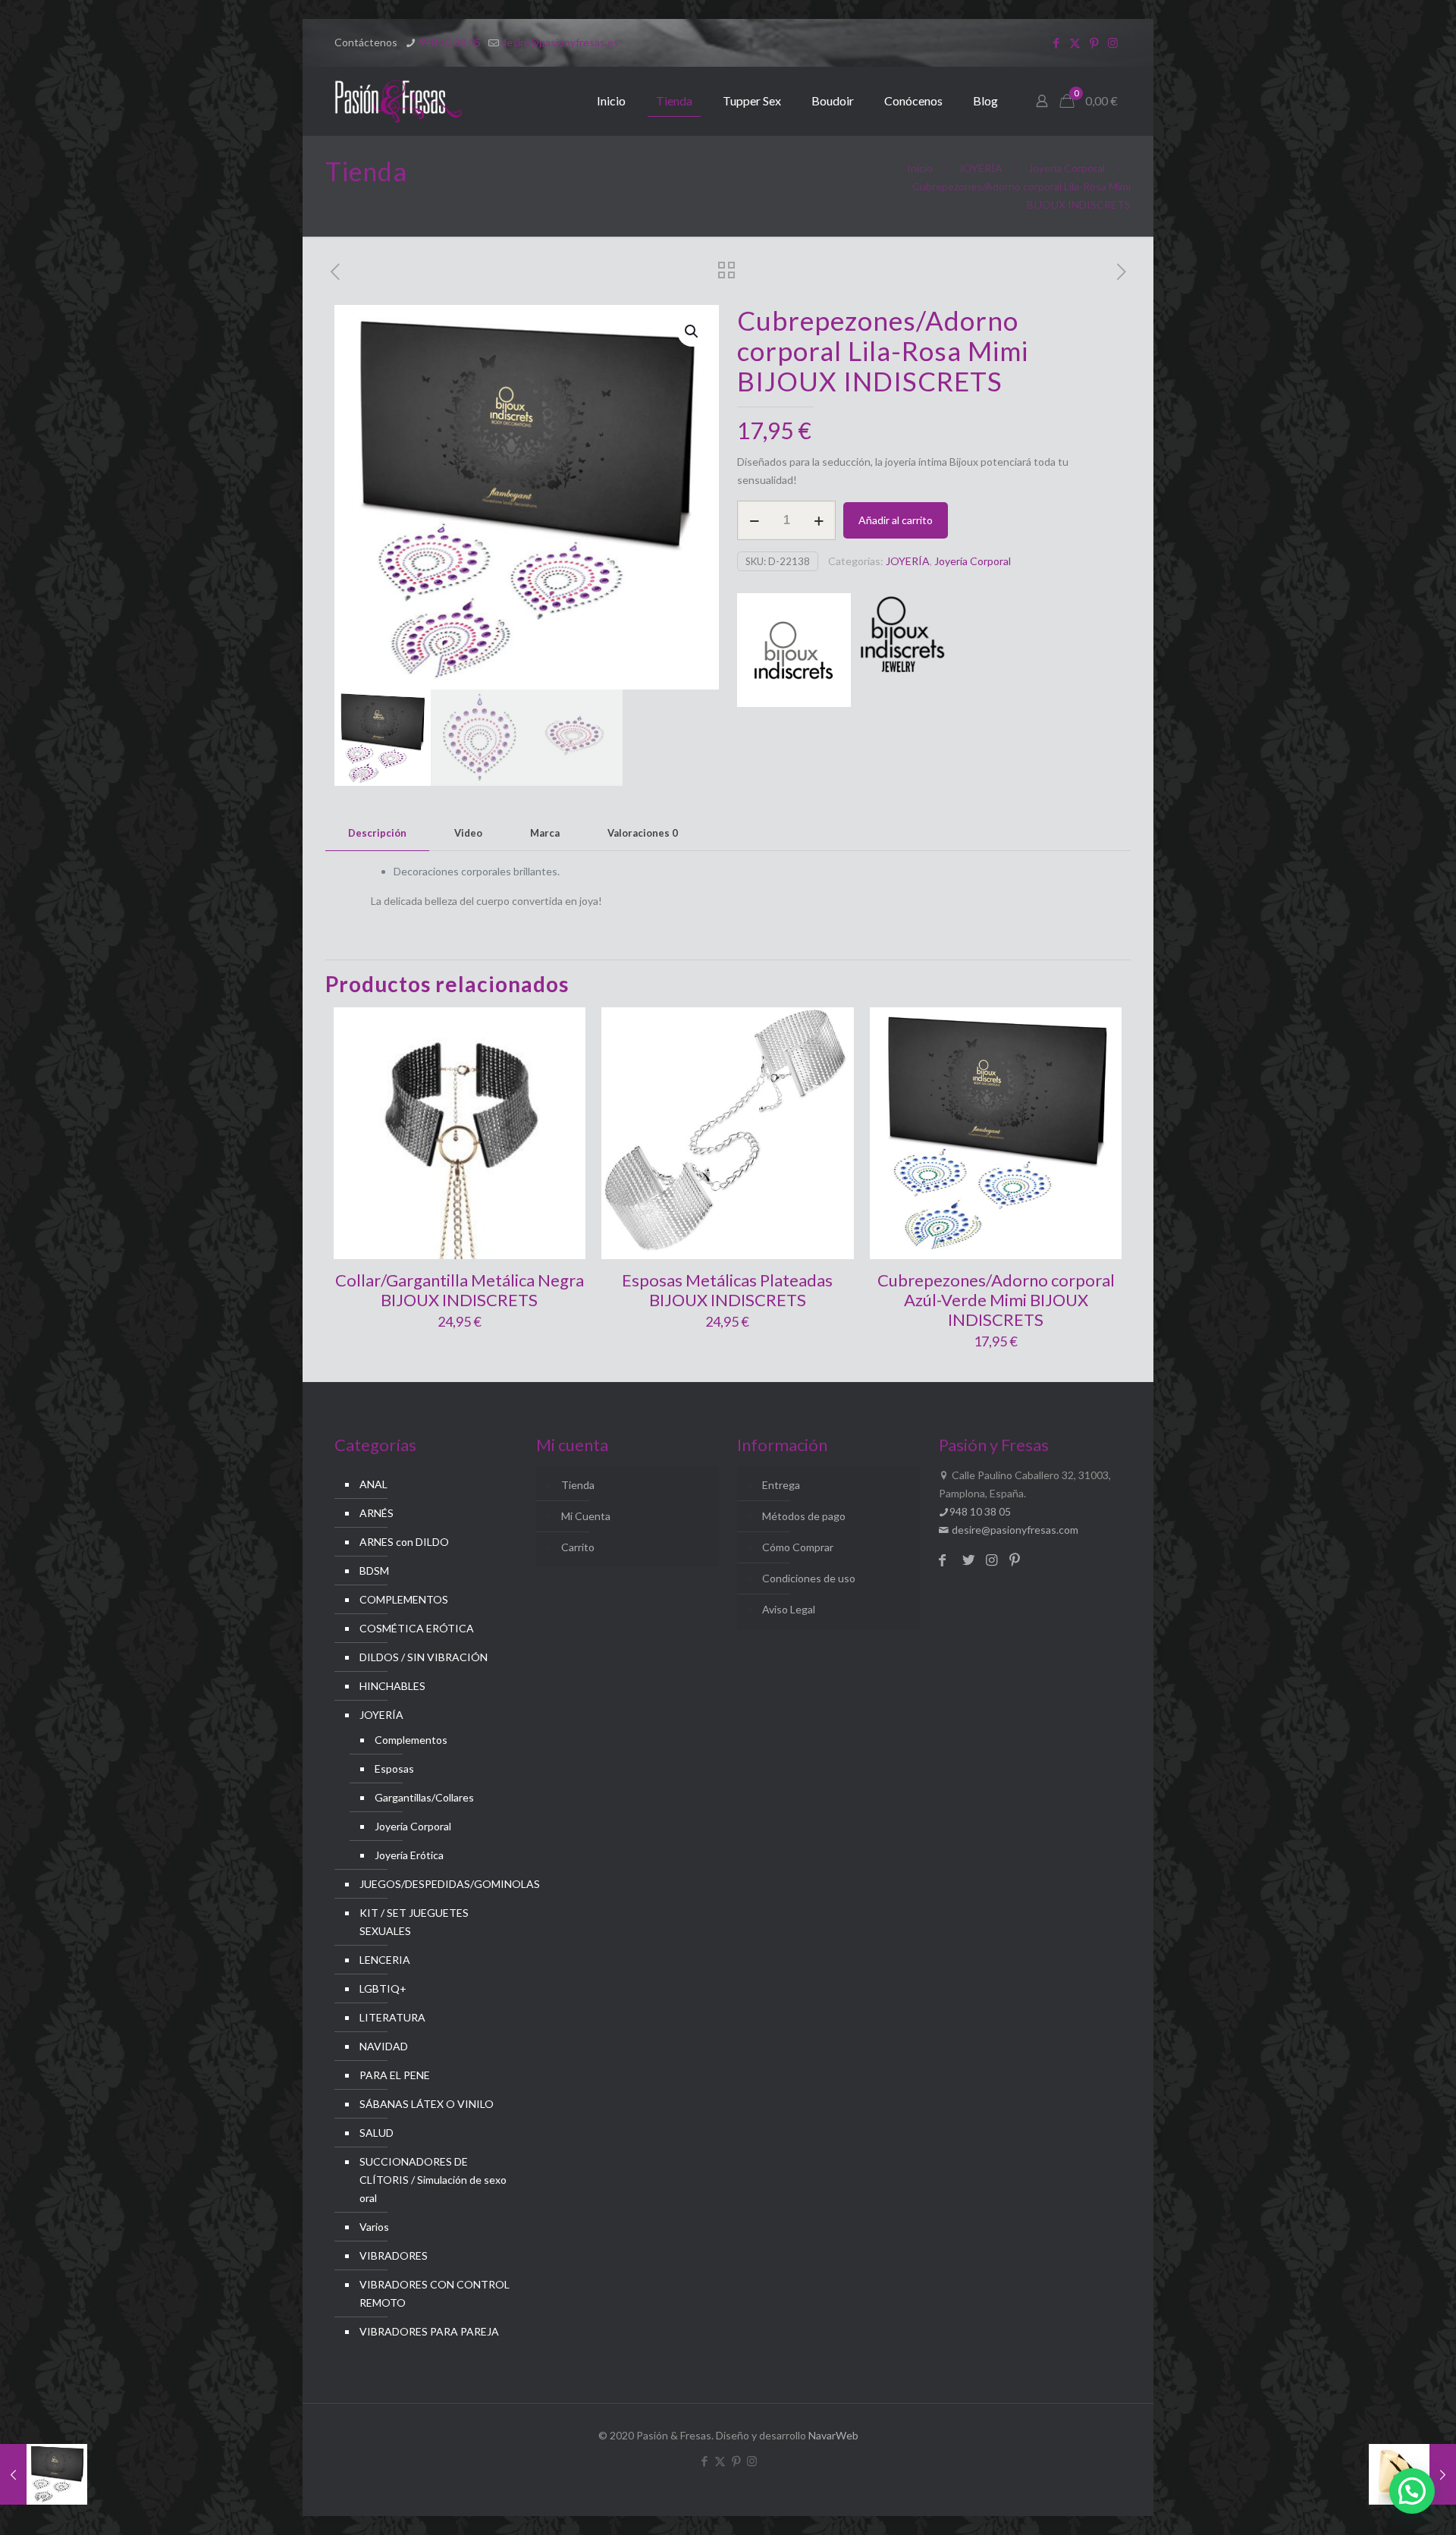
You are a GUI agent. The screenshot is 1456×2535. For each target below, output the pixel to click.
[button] (692, 331)
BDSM (374, 1571)
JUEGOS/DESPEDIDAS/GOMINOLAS (435, 1884)
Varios (374, 2227)
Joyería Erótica (409, 1855)
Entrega (781, 1485)
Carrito (578, 1547)
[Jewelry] (900, 653)
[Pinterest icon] (1094, 42)
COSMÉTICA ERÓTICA (417, 1628)
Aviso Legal (789, 1609)
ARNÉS (377, 1513)
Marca (545, 833)
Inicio (920, 168)
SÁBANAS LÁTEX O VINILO (427, 2104)
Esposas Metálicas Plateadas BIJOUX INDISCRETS (727, 1290)
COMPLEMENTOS (404, 1599)
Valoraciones (643, 833)
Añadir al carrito (896, 520)
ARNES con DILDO (404, 1542)
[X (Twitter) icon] (1075, 42)
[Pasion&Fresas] (399, 101)
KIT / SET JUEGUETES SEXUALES (414, 1922)
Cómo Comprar (798, 1547)
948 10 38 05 (449, 42)
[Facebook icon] (1056, 42)
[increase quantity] (819, 520)
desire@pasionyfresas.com (1014, 1530)
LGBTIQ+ (383, 1988)
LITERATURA (392, 2017)
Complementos (411, 1740)
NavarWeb (833, 2435)
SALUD (377, 2133)
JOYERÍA (981, 168)
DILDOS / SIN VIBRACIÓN (424, 1657)
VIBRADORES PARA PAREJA (429, 2331)
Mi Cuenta (586, 1516)
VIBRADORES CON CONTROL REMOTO (435, 2293)
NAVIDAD (384, 2046)
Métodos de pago (804, 1516)
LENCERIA (385, 1960)
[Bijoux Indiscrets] (794, 653)
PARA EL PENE (395, 2075)
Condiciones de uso (809, 1578)
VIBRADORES (394, 2255)
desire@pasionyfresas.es (560, 42)
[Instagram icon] (1113, 42)
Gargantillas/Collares (424, 1797)
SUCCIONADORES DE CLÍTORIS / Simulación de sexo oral (433, 2180)
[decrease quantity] (754, 520)
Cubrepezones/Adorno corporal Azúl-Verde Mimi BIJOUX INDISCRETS (996, 1300)
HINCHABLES (392, 1686)
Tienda (578, 1485)
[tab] (377, 833)
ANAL (373, 1484)
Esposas (394, 1769)
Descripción (377, 833)
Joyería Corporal (1067, 168)
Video (468, 833)
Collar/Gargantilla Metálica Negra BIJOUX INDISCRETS (460, 1290)
